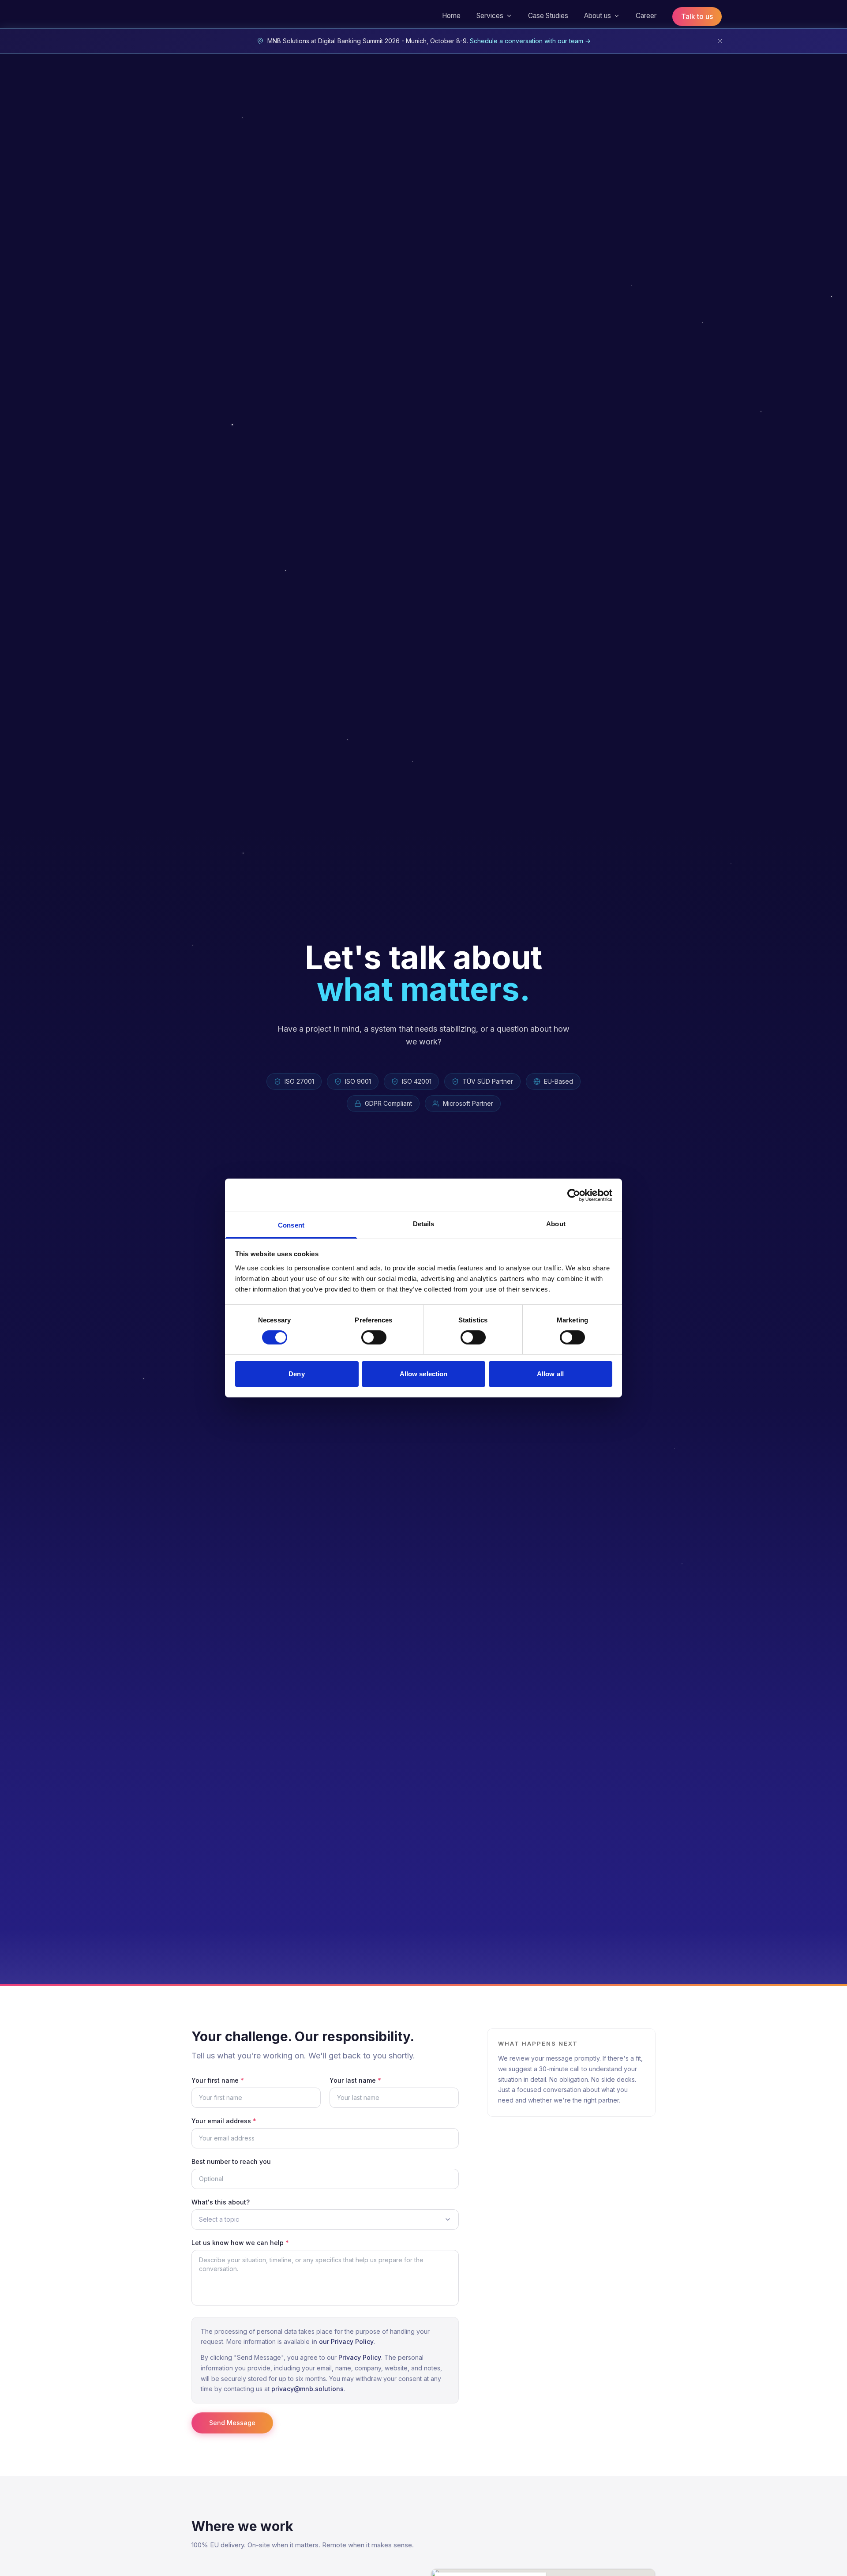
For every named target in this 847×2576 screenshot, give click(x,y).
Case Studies (548, 16)
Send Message (232, 2423)
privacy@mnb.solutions (307, 2389)
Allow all (550, 1374)
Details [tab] (424, 1224)
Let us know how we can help (240, 2243)
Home (451, 16)
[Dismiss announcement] (720, 41)
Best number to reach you (231, 2161)
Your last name (355, 2080)
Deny (296, 1374)
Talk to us (697, 17)
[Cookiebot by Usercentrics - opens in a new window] (574, 1195)
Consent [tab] (291, 1225)
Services (490, 16)
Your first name (218, 2080)
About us (598, 16)
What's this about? (221, 2202)
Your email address (224, 2121)
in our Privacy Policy (343, 2341)
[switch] (374, 1337)
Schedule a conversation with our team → (530, 41)
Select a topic (219, 2219)
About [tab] (556, 1224)
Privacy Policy (360, 2357)
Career (646, 16)
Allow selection (424, 1374)
